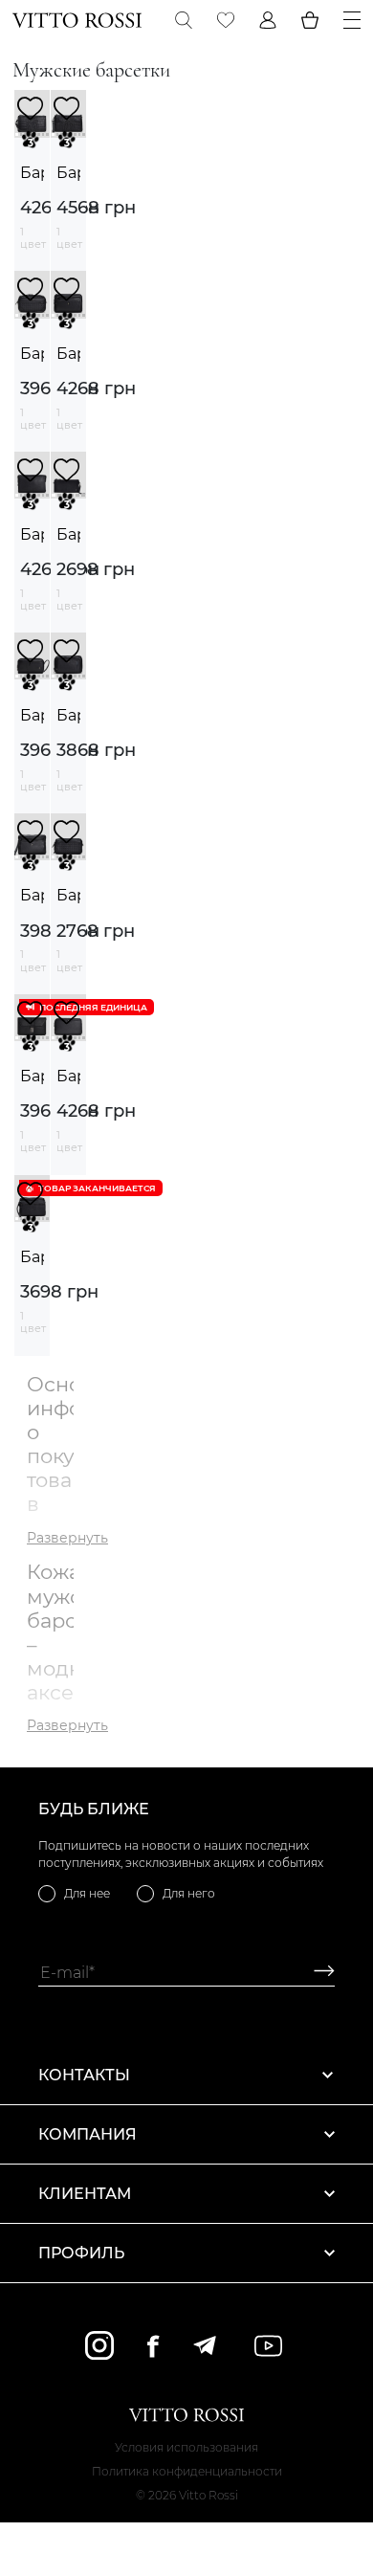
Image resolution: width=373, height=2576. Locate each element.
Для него (189, 1893)
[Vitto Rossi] (77, 20)
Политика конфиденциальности (187, 2471)
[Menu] (352, 20)
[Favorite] (226, 20)
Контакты (84, 2075)
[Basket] (310, 20)
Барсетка (32, 173)
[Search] (184, 20)
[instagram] (99, 2345)
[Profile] (268, 20)
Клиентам (85, 2194)
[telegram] (204, 2345)
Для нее (87, 1893)
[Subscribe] (317, 1973)
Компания (88, 2134)
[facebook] (153, 2346)
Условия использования (186, 2447)
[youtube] (268, 2346)
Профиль (81, 2253)
